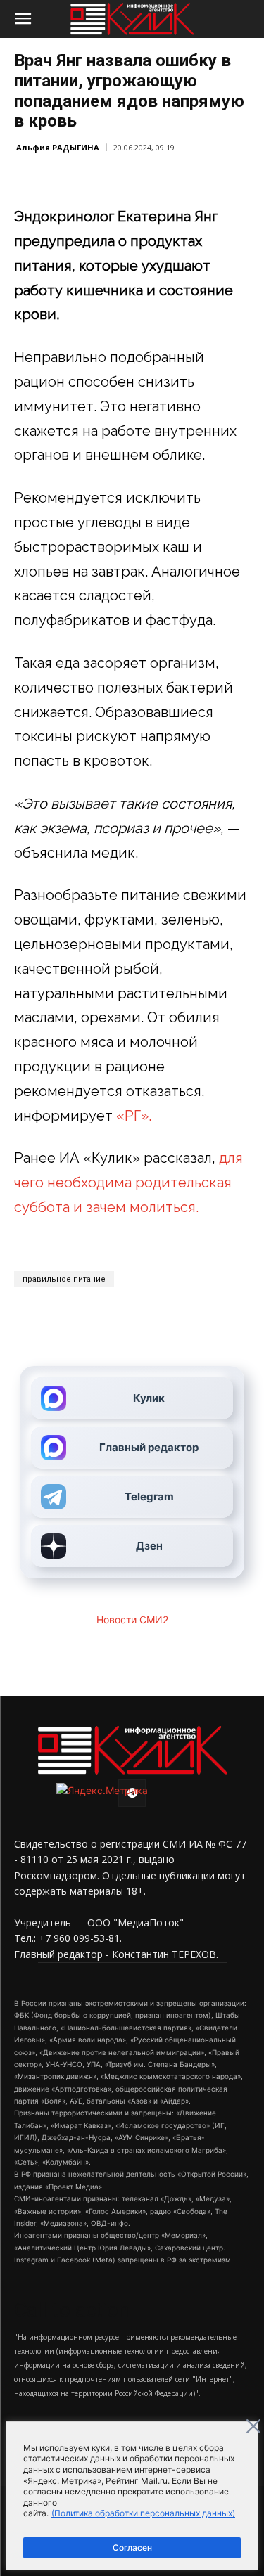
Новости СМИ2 (132, 1619)
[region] (132, 2496)
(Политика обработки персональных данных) (143, 2513)
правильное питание (64, 1279)
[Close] (253, 2426)
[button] (23, 19)
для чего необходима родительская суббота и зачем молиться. (128, 1183)
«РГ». (132, 1116)
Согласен (132, 2548)
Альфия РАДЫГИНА (58, 147)
